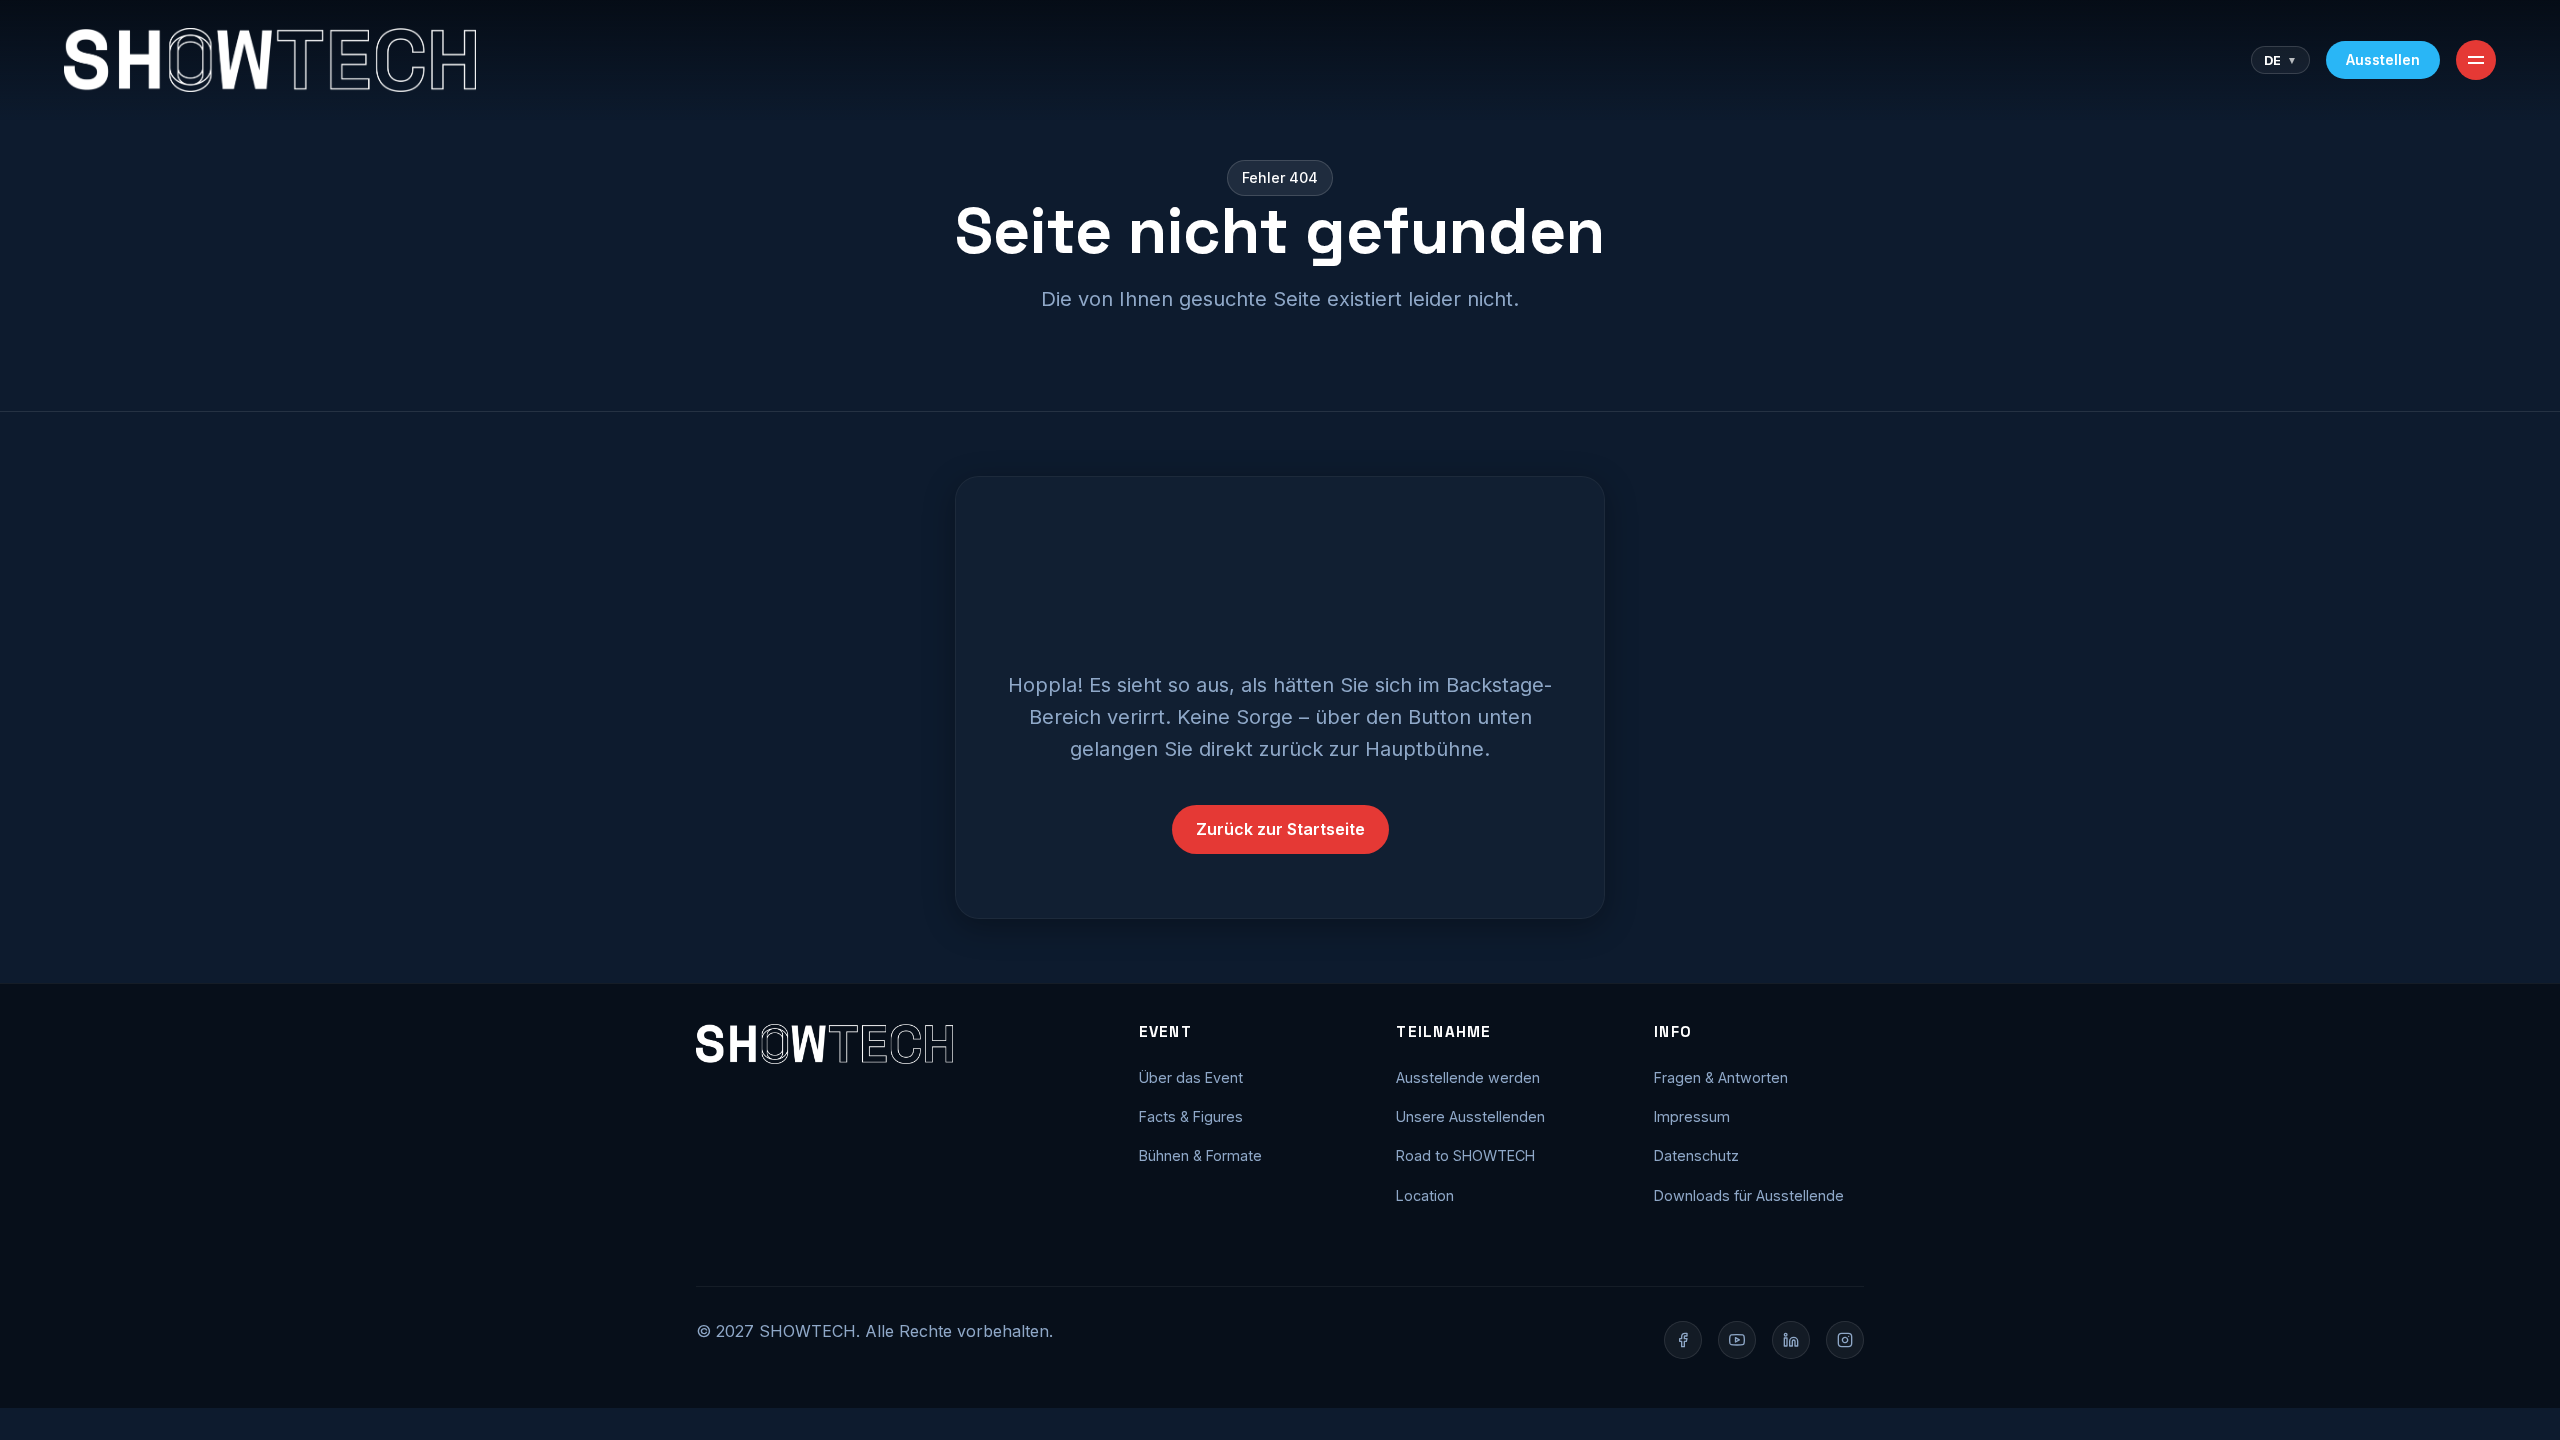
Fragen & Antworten (1721, 1077)
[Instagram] (1845, 1340)
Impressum (1692, 1116)
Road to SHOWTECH (1465, 1155)
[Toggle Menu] (2476, 60)
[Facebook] (1683, 1340)
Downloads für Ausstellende (1749, 1195)
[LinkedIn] (1791, 1340)
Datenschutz (1696, 1155)
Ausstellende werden (1468, 1077)
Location (1425, 1195)
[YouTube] (1737, 1340)
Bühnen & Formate (1200, 1155)
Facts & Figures (1191, 1116)
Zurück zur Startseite (1280, 829)
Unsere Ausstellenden (1470, 1116)
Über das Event (1191, 1077)
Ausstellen (2383, 59)
